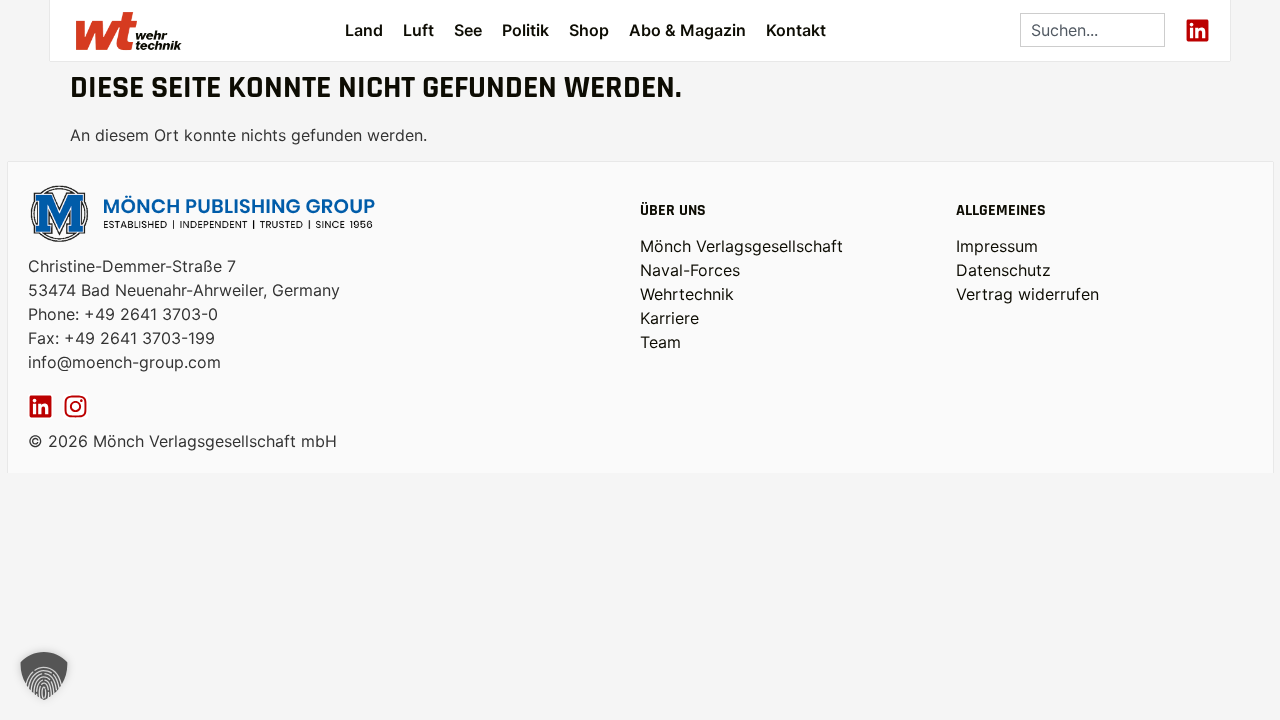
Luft (418, 30)
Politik (525, 30)
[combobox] (1092, 30)
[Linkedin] (1197, 30)
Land (364, 30)
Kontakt (796, 30)
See (468, 30)
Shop (589, 30)
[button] (44, 676)
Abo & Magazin (687, 30)
